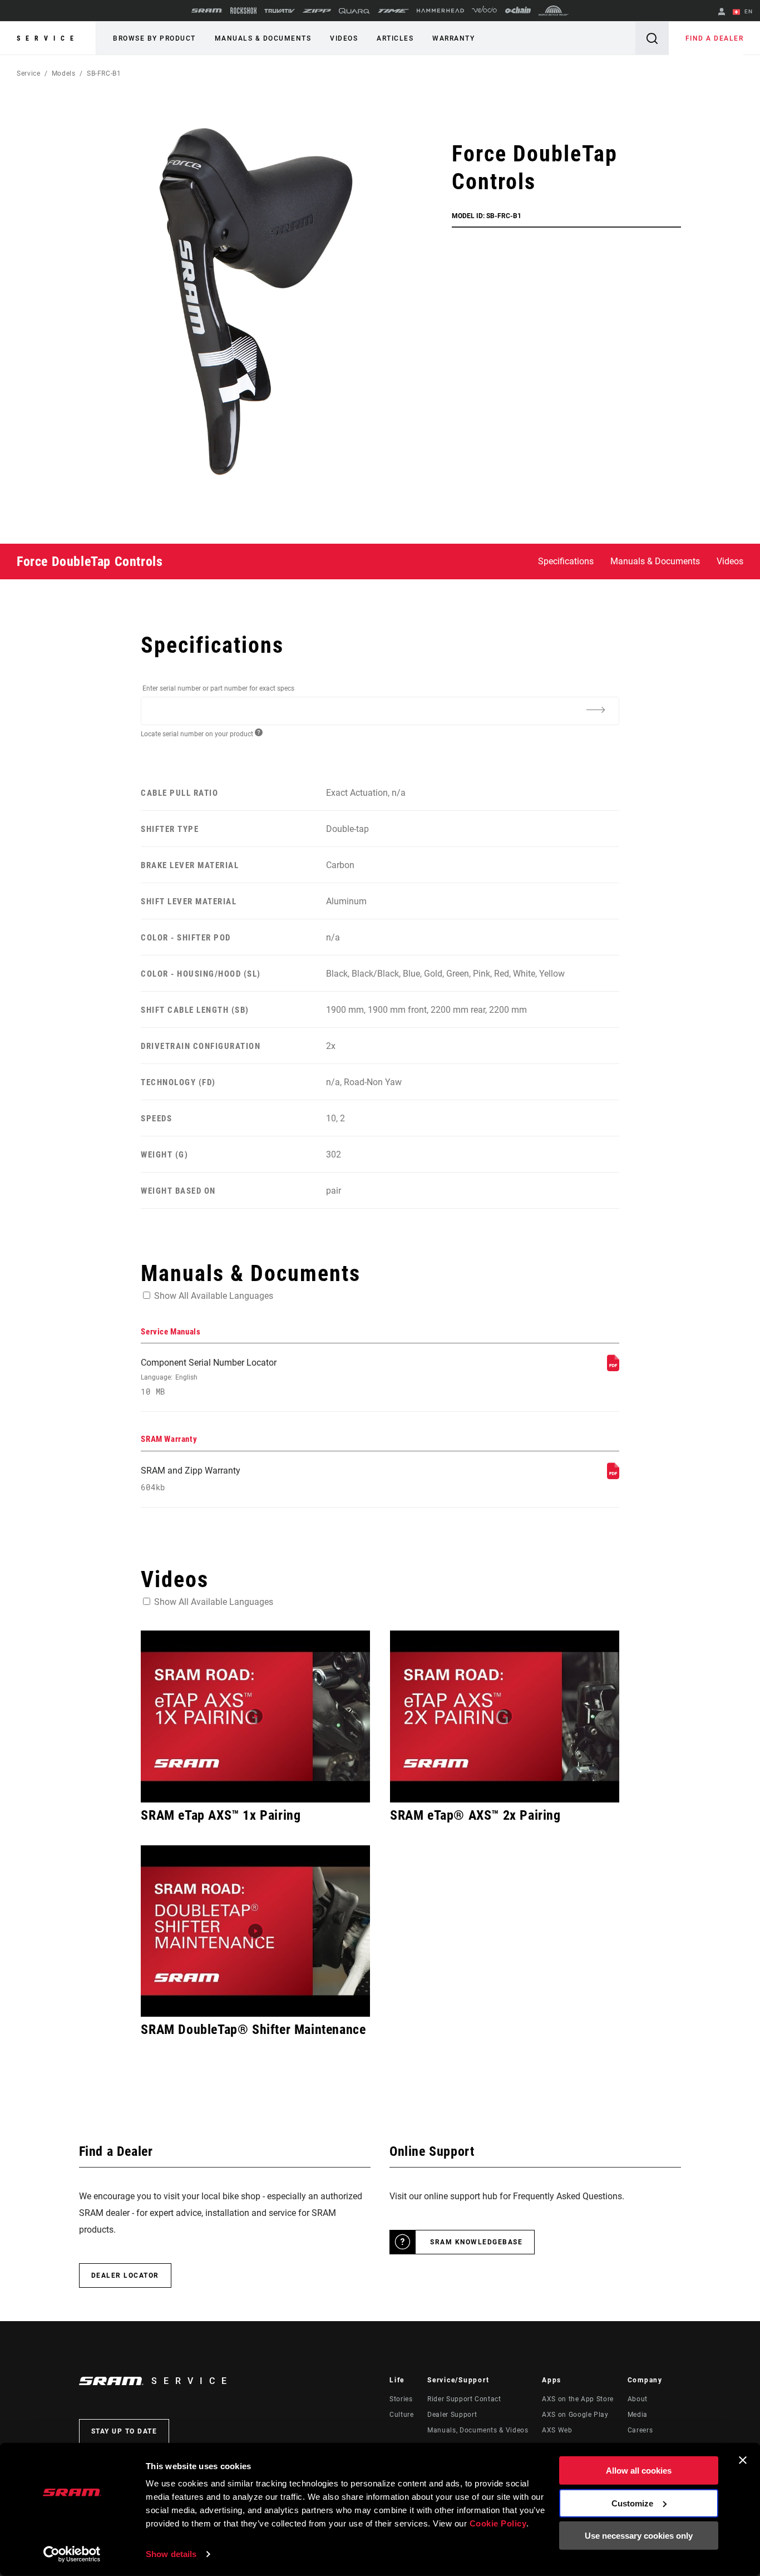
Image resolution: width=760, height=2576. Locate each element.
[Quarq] (354, 11)
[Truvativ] (280, 11)
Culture (401, 2415)
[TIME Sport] (393, 11)
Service (48, 38)
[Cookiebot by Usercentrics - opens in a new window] (72, 2554)
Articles (395, 38)
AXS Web (557, 2430)
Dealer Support (452, 2415)
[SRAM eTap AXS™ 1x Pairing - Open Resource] (255, 1716)
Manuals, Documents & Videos (478, 2430)
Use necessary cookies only (639, 2536)
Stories (401, 2399)
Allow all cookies (639, 2471)
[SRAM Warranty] (613, 1476)
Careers (640, 2430)
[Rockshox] (243, 11)
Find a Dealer (715, 38)
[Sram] (207, 11)
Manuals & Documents (263, 38)
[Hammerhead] (440, 11)
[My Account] (722, 13)
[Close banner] (743, 2460)
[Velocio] (484, 11)
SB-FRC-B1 (104, 73)
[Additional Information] (596, 710)
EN (747, 11)
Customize (632, 2503)
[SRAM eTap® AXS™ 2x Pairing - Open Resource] (505, 1716)
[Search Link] (652, 38)
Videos (344, 38)
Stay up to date (124, 2431)
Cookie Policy (498, 2523)
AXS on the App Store (578, 2399)
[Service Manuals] (613, 1368)
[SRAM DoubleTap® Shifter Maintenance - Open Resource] (255, 1931)
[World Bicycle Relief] (554, 11)
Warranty (453, 38)
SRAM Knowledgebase (476, 2242)
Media (638, 2415)
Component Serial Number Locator (209, 1377)
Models (64, 73)
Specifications (566, 561)
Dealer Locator (125, 2275)
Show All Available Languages (214, 1296)
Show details (171, 2554)
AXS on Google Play (575, 2415)
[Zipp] (317, 11)
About (638, 2399)
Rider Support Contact (464, 2399)
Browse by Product (154, 38)
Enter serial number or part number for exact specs (218, 688)
